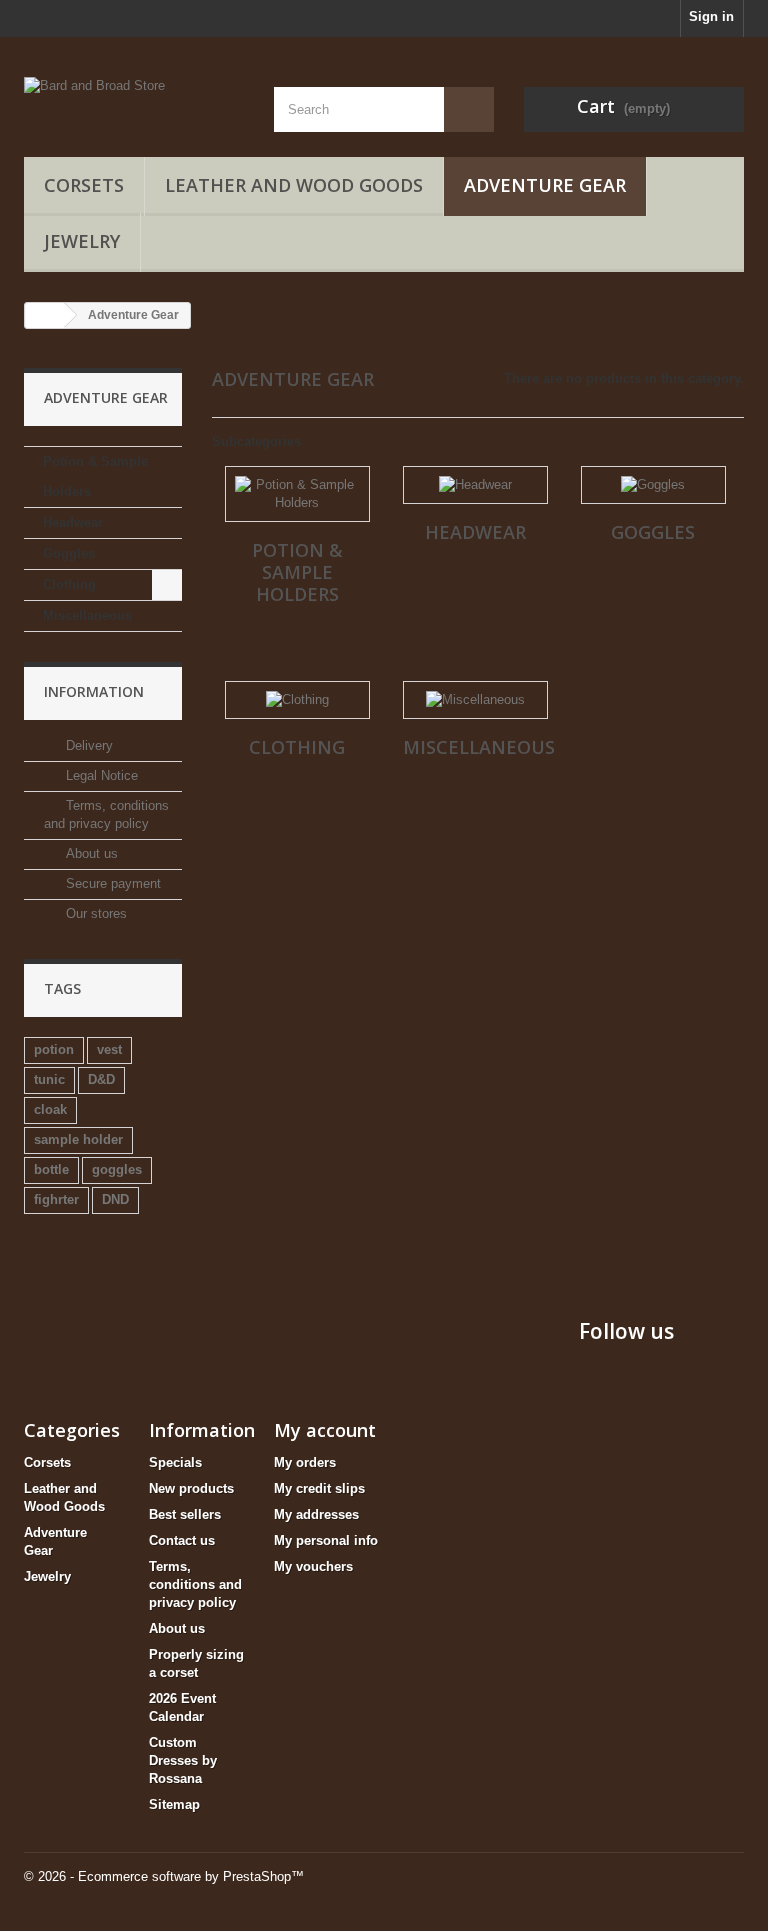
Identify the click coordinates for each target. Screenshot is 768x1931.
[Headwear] (475, 485)
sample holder (78, 1139)
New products (191, 1488)
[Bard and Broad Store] (134, 95)
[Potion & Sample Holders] (297, 494)
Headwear (73, 522)
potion (54, 1049)
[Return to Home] (45, 315)
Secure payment (111, 883)
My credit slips (319, 1488)
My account (325, 1430)
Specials (175, 1462)
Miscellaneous (87, 615)
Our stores (94, 913)
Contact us (182, 1540)
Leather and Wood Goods (294, 185)
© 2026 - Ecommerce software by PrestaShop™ (164, 1876)
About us (90, 853)
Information (94, 691)
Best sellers (185, 1514)
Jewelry (82, 241)
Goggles (69, 553)
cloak (50, 1109)
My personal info (326, 1540)
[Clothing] (297, 700)
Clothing (69, 584)
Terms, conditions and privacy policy (195, 1584)
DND (115, 1199)
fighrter (56, 1199)
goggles (117, 1169)
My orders (305, 1462)
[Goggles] (653, 485)
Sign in (711, 16)
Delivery (87, 745)
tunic (49, 1079)
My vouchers (313, 1566)
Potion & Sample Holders (95, 476)
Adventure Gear (545, 185)
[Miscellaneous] (475, 700)
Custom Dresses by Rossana (183, 1760)
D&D (101, 1079)
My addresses (316, 1514)
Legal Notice (100, 775)
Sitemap (174, 1804)
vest (109, 1049)
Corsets (84, 185)
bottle (51, 1169)
